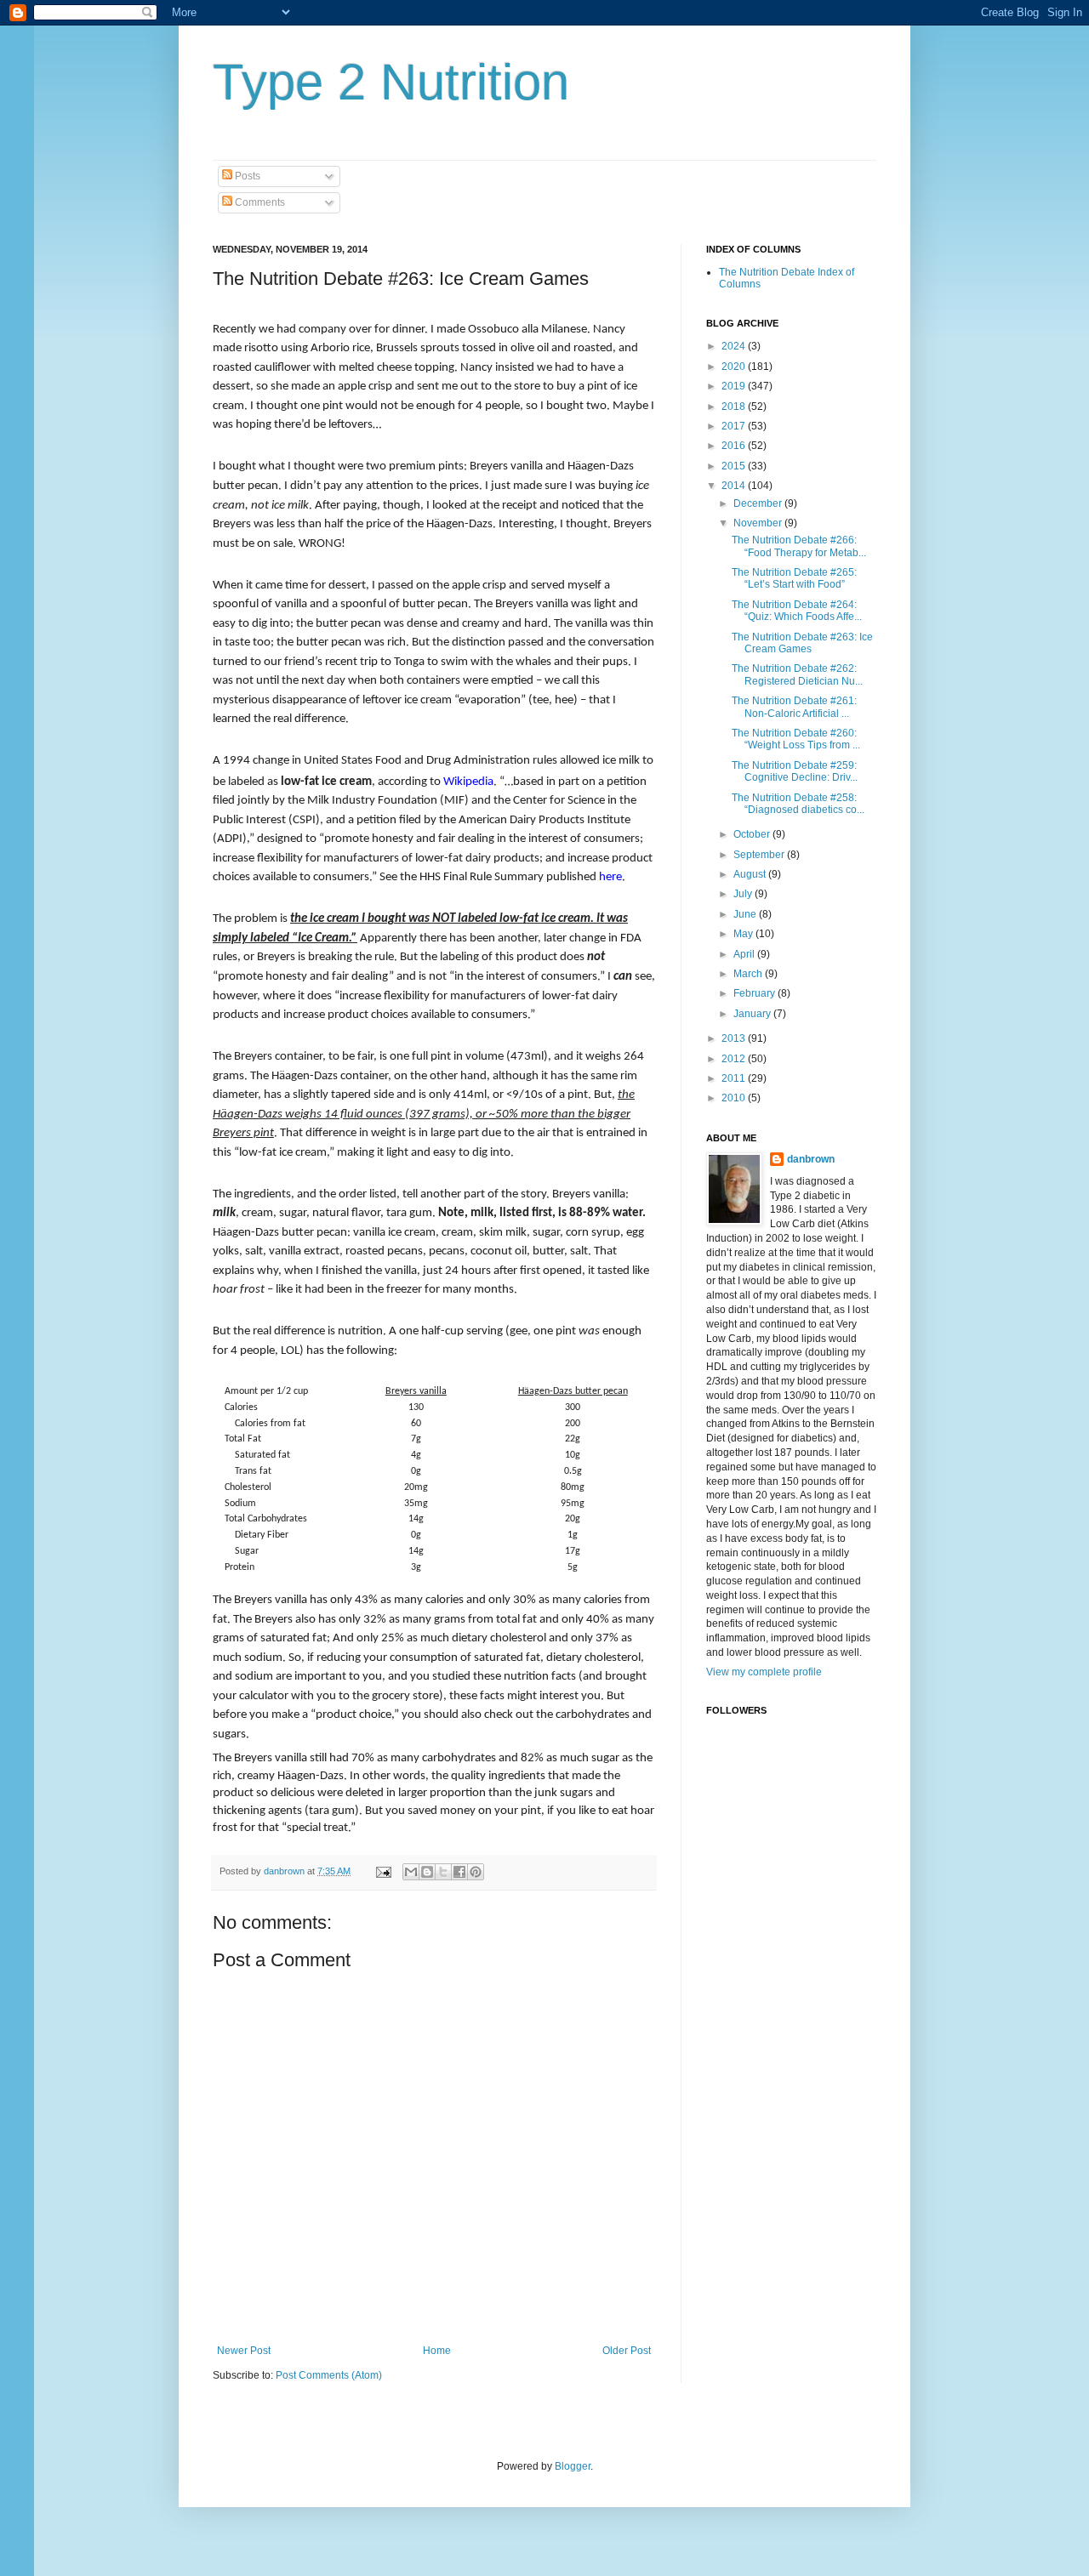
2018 (735, 407)
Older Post (627, 2351)
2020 (735, 367)
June (746, 914)
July (744, 894)
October (753, 834)
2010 (735, 1098)
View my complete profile (764, 1672)
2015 (735, 466)
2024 (735, 346)
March (749, 974)
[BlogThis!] (427, 1872)
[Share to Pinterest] (476, 1872)
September (760, 855)
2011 (735, 1078)
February (755, 993)
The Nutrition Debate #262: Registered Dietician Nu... (797, 674)
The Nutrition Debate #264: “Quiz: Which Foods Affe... (797, 611)
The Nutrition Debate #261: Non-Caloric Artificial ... (794, 707)
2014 (735, 486)
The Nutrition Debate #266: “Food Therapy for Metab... (799, 546)
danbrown (811, 1159)
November (759, 523)
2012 (735, 1059)
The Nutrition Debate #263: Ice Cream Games (802, 643)
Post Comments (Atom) (329, 2375)
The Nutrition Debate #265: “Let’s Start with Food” (794, 578)
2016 (735, 446)
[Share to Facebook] (459, 1872)
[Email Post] (383, 1871)
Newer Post (244, 2351)
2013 (735, 1038)
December (759, 503)
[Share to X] (443, 1872)
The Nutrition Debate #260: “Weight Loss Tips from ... (796, 739)
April (745, 954)
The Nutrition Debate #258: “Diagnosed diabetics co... (798, 804)
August (751, 874)
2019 (735, 386)
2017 (735, 426)
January (753, 1014)
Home (437, 2351)
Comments (259, 202)
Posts (246, 176)
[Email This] (411, 1872)
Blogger (573, 2466)
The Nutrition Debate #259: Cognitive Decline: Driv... (795, 771)
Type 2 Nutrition (391, 82)
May (744, 934)
